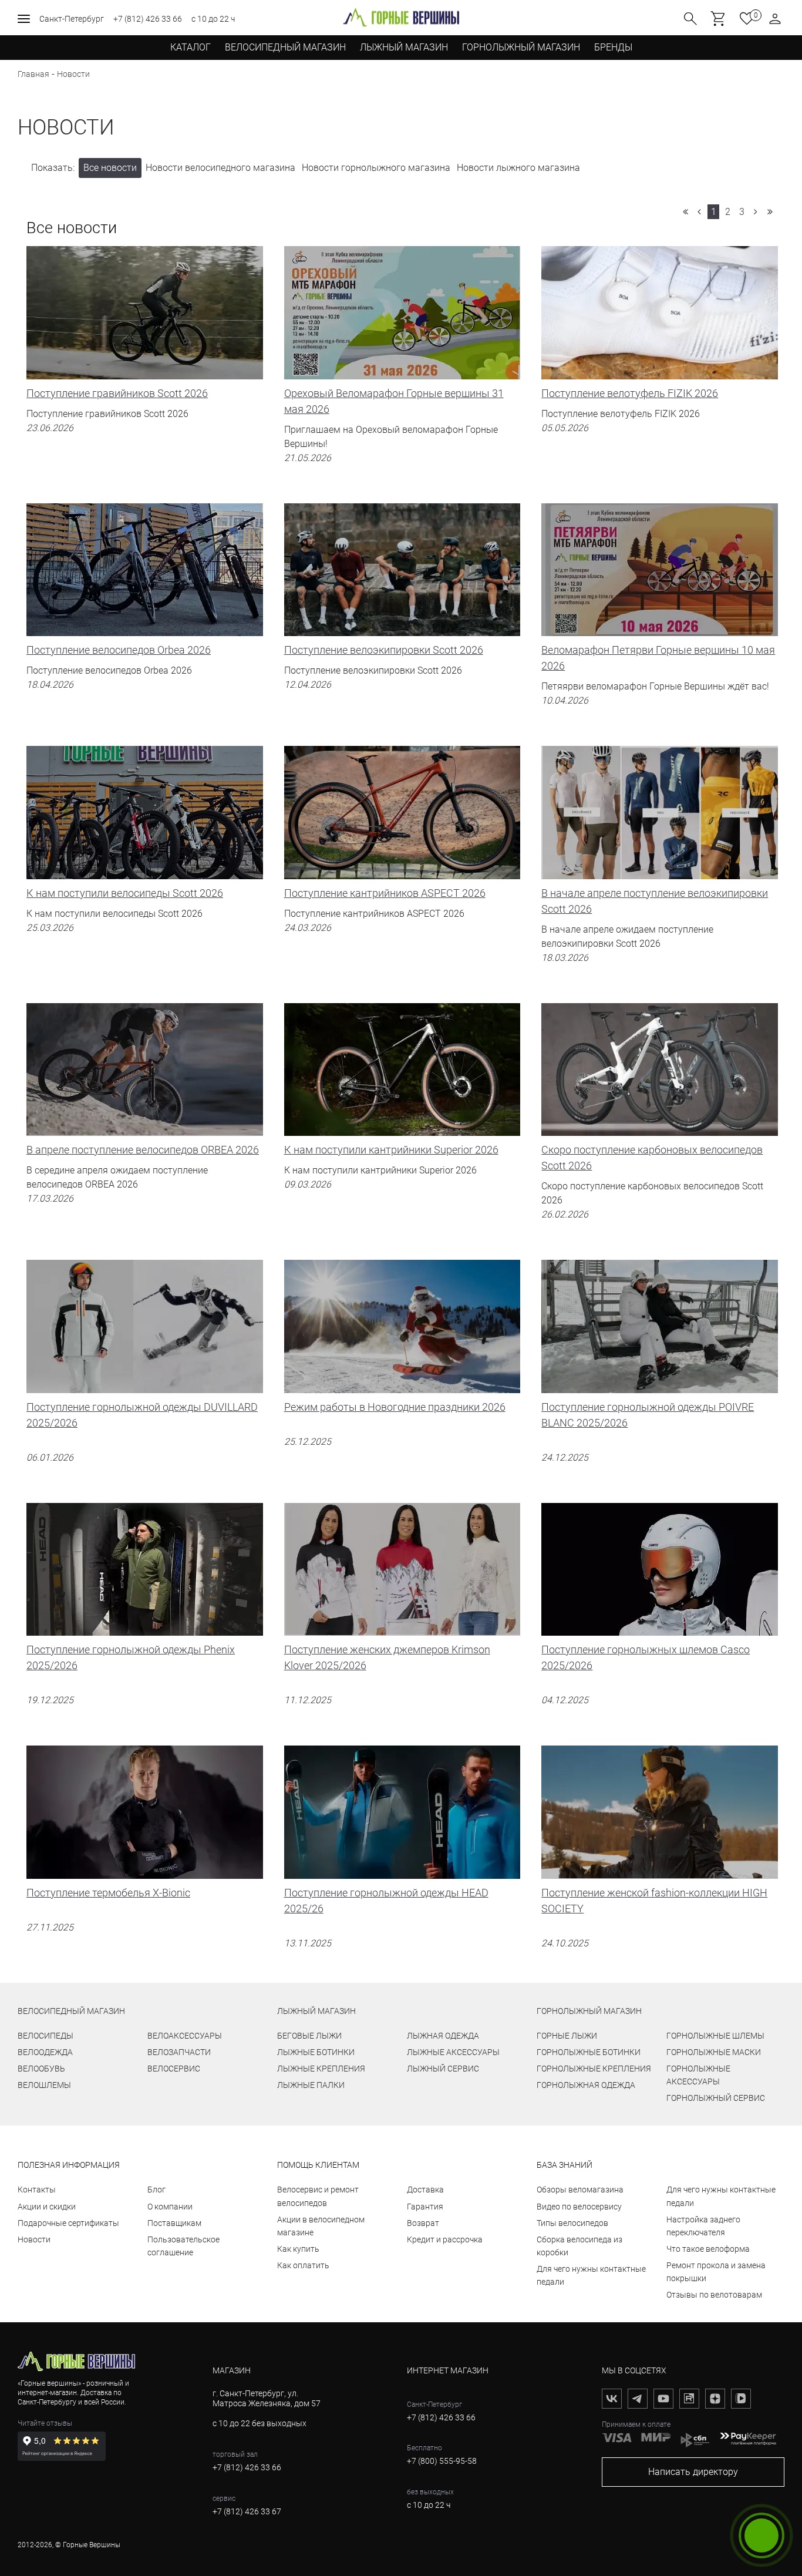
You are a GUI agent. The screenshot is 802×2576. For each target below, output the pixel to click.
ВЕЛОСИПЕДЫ (46, 2036)
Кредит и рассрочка (445, 2239)
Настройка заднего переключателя (703, 2226)
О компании (170, 2207)
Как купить (298, 2249)
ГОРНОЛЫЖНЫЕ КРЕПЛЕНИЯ (594, 2069)
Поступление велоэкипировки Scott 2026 (384, 667)
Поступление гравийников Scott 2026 (117, 410)
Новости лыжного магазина (518, 168)
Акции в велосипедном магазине (321, 2226)
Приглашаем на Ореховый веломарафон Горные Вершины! (394, 425)
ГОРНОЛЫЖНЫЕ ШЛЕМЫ (715, 2036)
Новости (34, 2239)
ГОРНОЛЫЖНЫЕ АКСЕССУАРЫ (698, 2075)
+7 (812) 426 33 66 (148, 19)
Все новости (110, 168)
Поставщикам (174, 2223)
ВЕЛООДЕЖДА (45, 2052)
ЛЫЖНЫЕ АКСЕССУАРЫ (453, 2052)
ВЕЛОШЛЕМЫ (44, 2085)
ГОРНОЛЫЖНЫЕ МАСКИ (714, 2052)
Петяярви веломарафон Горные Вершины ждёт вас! (658, 675)
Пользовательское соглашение (183, 2246)
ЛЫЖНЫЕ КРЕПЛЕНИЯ (321, 2069)
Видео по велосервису (579, 2207)
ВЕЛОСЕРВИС (174, 2069)
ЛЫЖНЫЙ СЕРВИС (443, 2069)
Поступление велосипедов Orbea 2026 (119, 667)
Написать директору (693, 2472)
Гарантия (425, 2207)
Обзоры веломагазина (580, 2190)
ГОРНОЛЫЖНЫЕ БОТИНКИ (589, 2052)
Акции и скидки (47, 2207)
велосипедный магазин (71, 2011)
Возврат (423, 2223)
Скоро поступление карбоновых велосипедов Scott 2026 (652, 1182)
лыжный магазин (316, 2011)
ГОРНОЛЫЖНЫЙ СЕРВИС (716, 2098)
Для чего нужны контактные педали (591, 2275)
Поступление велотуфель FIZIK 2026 (630, 410)
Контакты (37, 2190)
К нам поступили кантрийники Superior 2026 (391, 1167)
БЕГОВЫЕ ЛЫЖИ (309, 2036)
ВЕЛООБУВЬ (41, 2069)
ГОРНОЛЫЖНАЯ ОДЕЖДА (586, 2085)
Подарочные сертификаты (68, 2223)
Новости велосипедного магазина (220, 168)
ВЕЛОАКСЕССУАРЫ (185, 2036)
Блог (156, 2190)
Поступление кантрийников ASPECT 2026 (385, 910)
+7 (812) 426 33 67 (247, 2511)
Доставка (425, 2190)
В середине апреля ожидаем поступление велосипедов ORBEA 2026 (143, 1174)
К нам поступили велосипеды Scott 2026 (125, 910)
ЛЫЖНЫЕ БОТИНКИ (316, 2052)
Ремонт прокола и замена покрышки (716, 2272)
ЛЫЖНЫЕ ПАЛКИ (311, 2085)
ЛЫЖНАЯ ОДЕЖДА (443, 2036)
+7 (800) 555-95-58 (442, 2461)
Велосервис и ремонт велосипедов (318, 2196)
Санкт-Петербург (72, 19)
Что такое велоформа (708, 2249)
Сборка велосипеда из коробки (579, 2246)
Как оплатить (303, 2265)
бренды (613, 47)
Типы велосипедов (572, 2223)
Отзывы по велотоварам (714, 2295)
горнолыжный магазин (589, 2011)
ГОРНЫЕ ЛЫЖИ (567, 2036)
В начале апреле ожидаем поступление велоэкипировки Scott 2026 (655, 925)
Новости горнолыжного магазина (376, 168)
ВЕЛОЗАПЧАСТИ (179, 2052)
